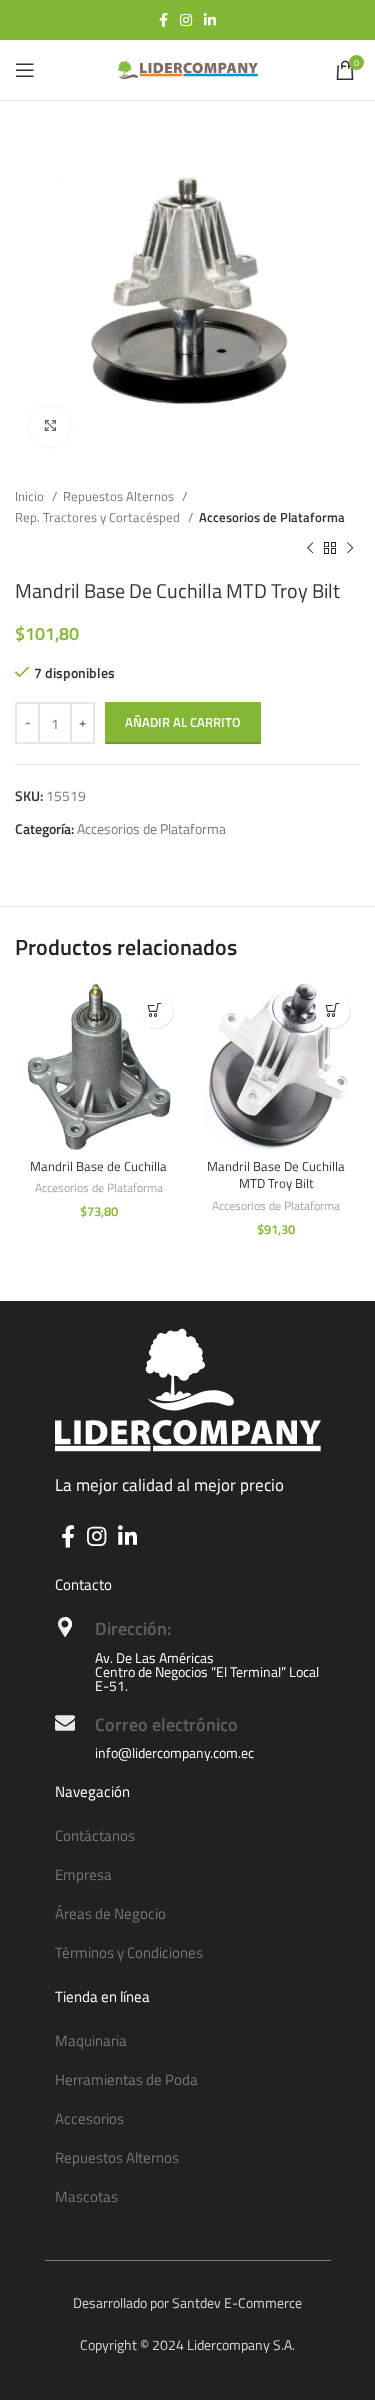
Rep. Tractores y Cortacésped (99, 517)
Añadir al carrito (183, 722)
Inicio (31, 496)
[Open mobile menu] (25, 70)
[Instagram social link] (186, 20)
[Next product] (350, 549)
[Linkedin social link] (210, 20)
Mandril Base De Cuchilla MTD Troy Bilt (276, 1175)
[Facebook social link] (163, 20)
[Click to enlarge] (50, 426)
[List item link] (188, 1836)
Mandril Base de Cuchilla (98, 1166)
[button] (155, 1010)
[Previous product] (310, 549)
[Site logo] (188, 68)
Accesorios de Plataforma (272, 517)
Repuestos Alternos (120, 496)
